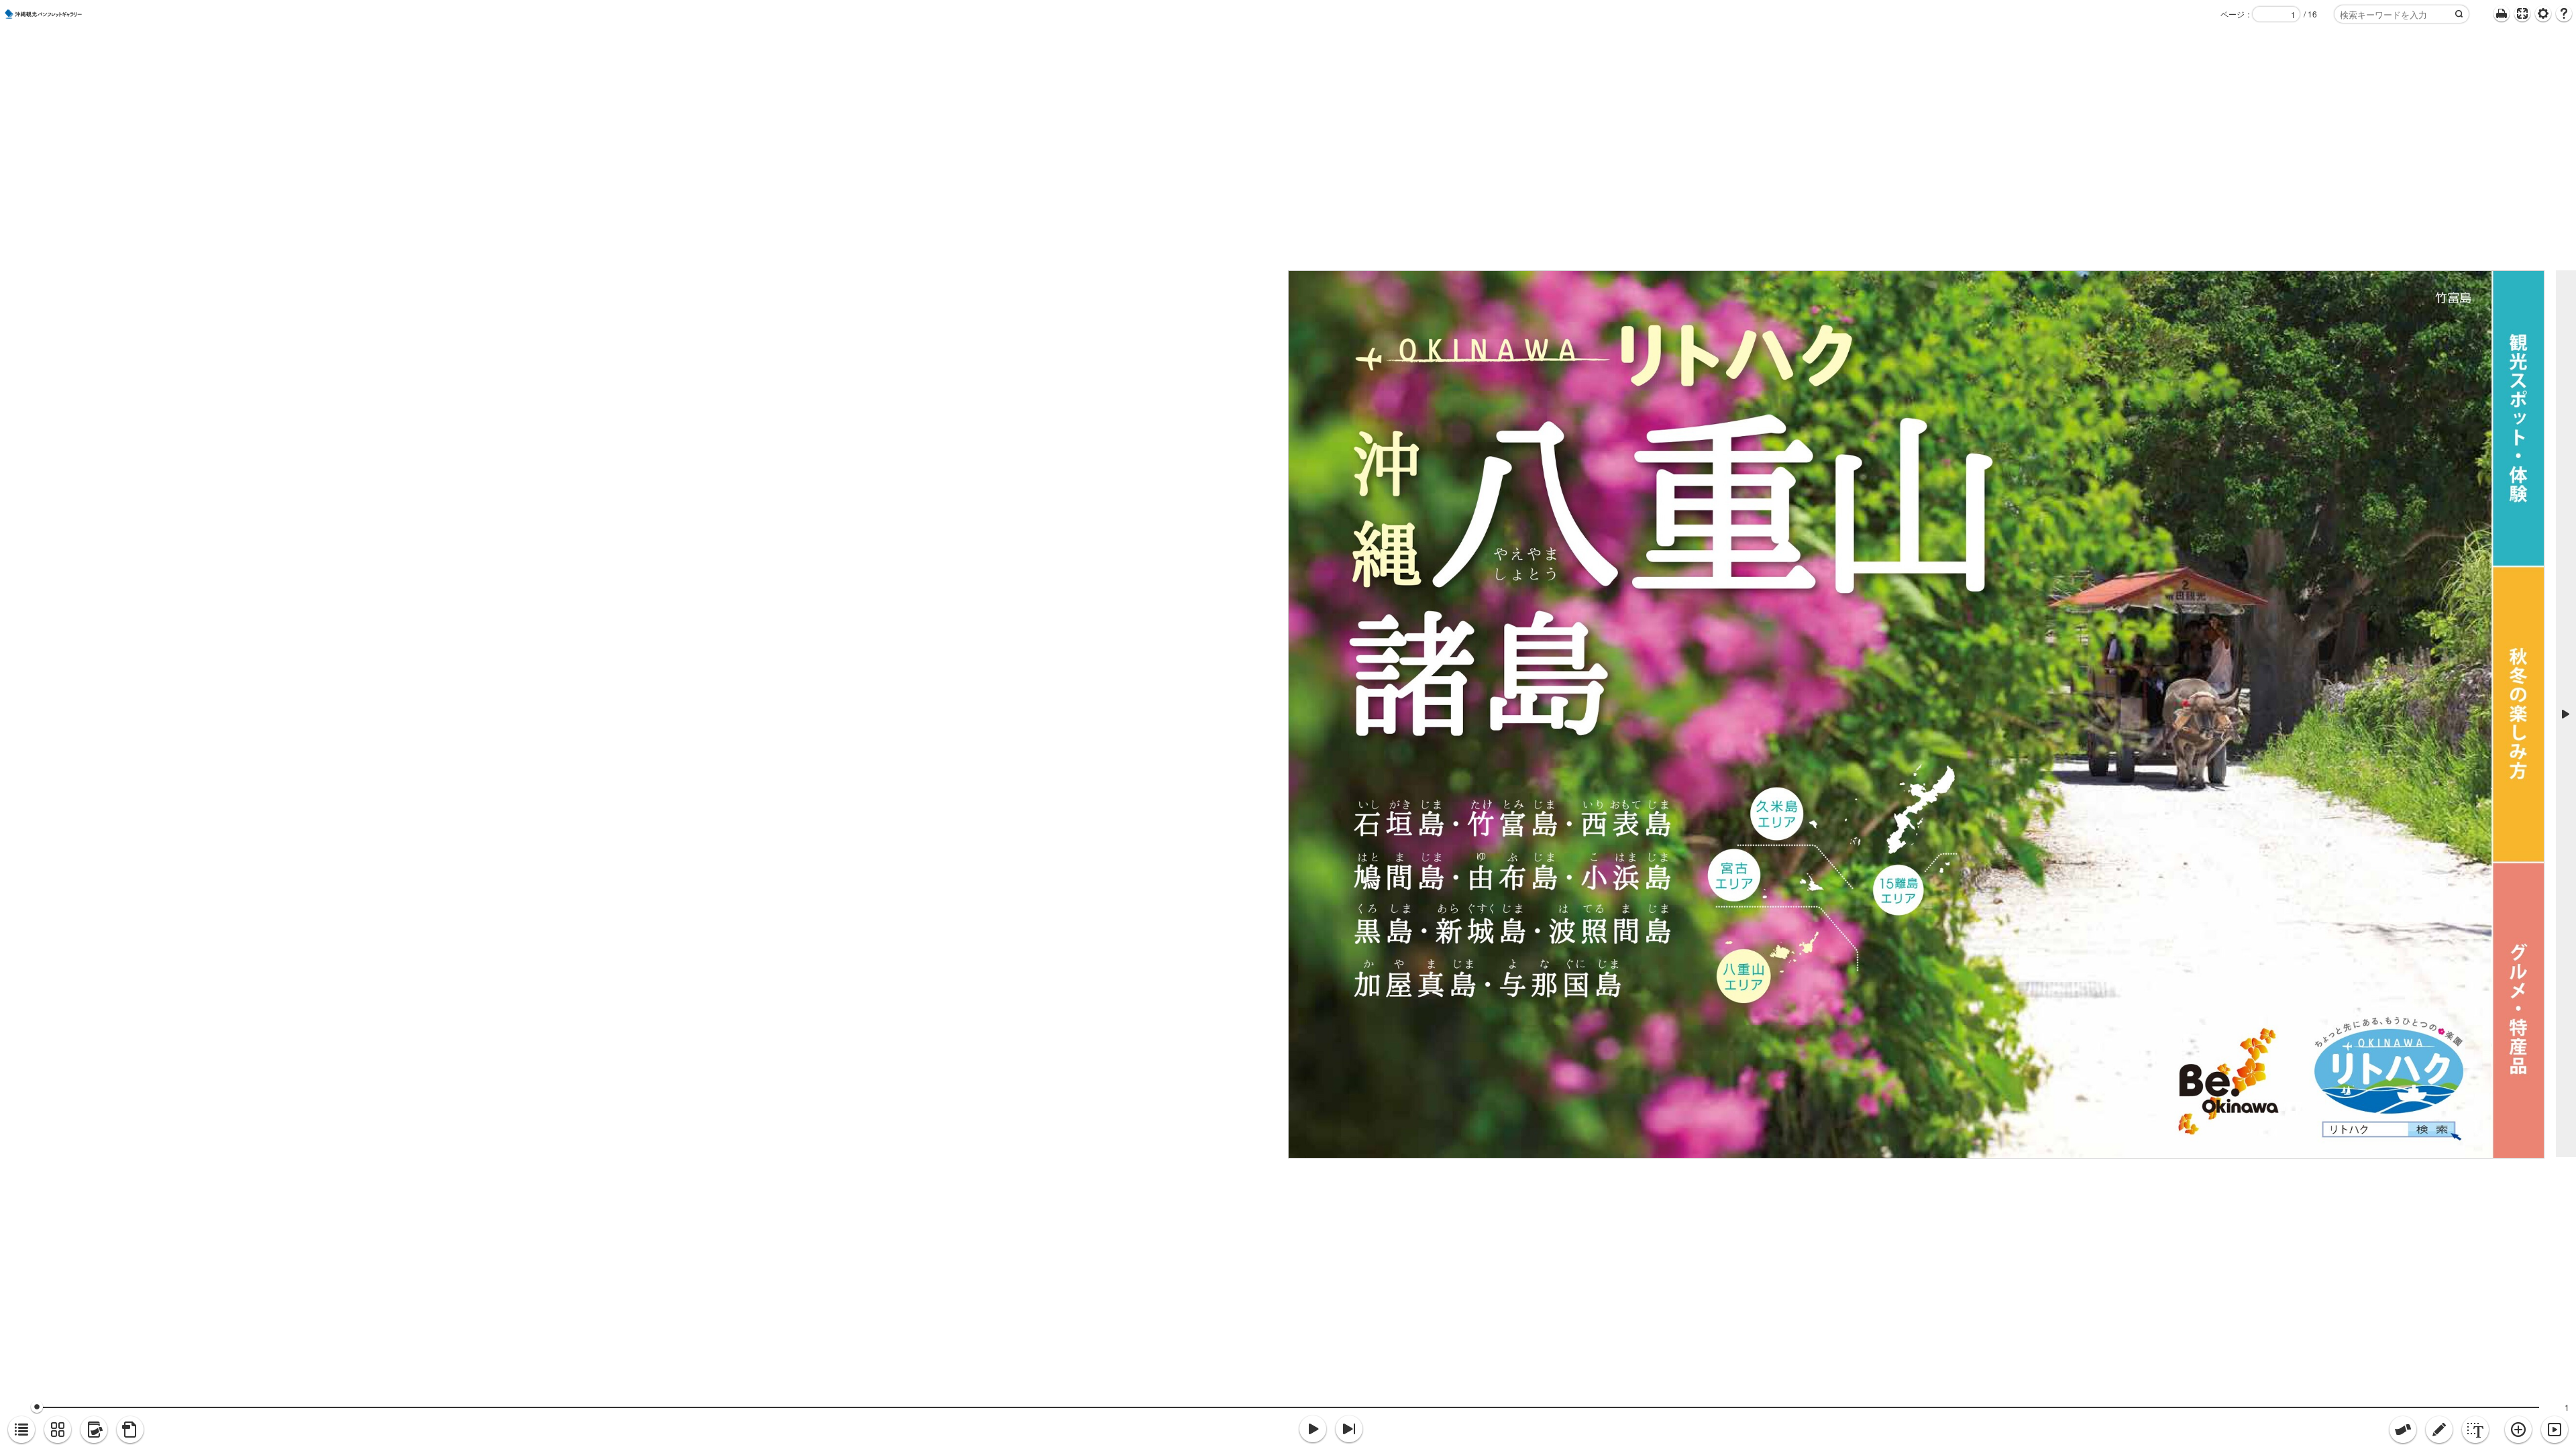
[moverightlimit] (1349, 1430)
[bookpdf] (130, 1430)
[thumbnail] (58, 1430)
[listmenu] (21, 1430)
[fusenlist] (94, 1430)
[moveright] (1313, 1430)
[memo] (2439, 1430)
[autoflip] (2555, 1430)
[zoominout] (2518, 1430)
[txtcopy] (2475, 1430)
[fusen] (2403, 1430)
